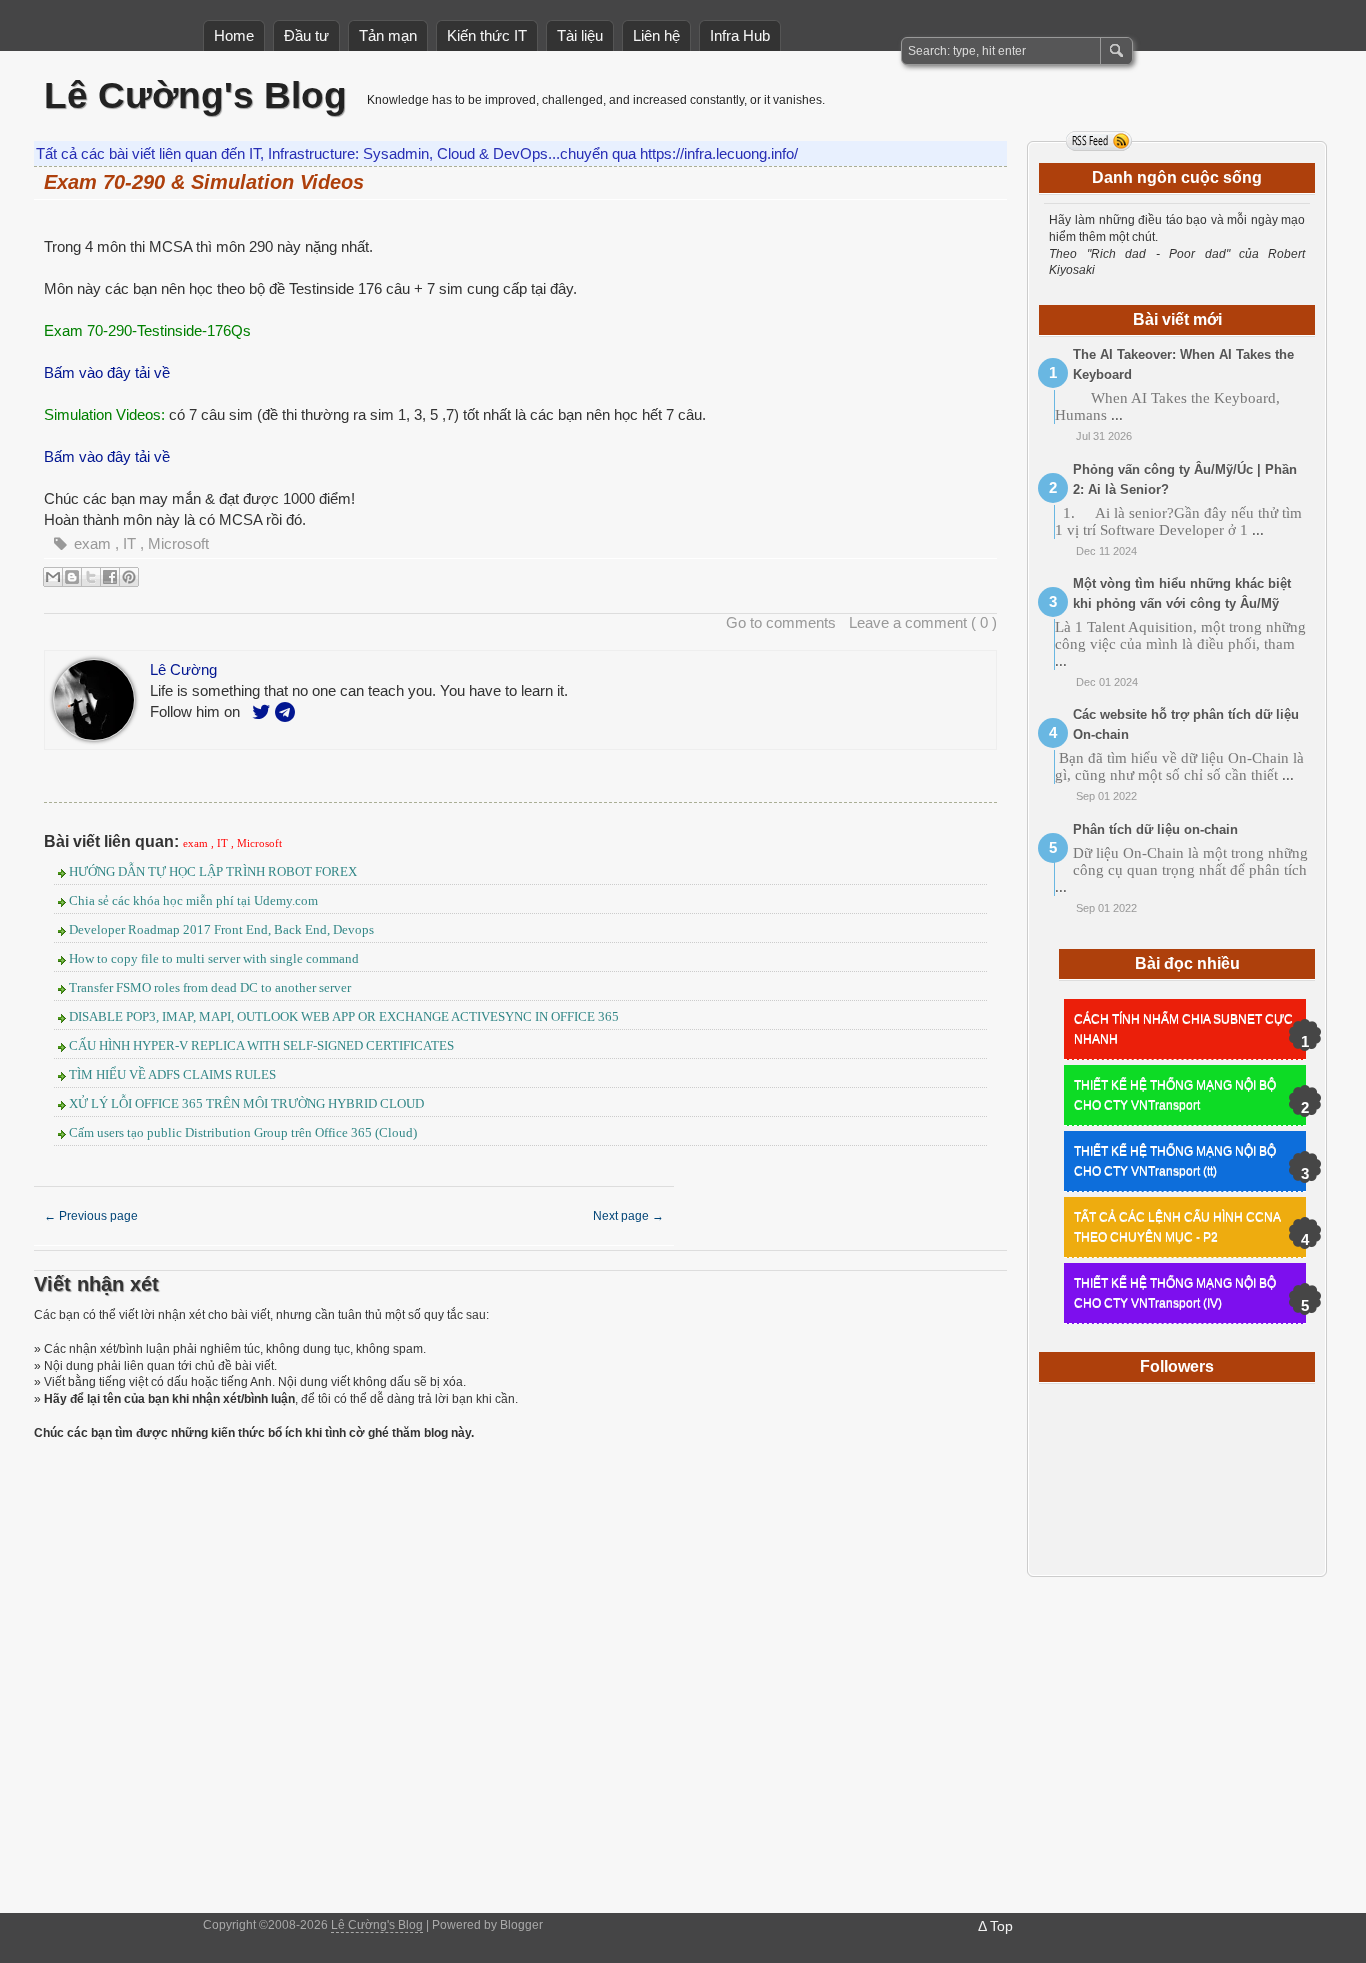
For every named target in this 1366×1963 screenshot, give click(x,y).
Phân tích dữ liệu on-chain (1155, 829)
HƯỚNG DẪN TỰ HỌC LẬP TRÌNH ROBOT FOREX (213, 871)
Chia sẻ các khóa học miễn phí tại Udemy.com (193, 900)
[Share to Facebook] (110, 577)
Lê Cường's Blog (195, 95)
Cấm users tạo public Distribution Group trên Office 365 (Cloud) (243, 1132)
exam (94, 543)
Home (234, 35)
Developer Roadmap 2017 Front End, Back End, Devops (221, 929)
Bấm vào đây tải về (107, 372)
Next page (628, 1216)
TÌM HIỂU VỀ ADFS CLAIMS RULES (172, 1074)
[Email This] (53, 577)
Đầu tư (306, 35)
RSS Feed (1099, 141)
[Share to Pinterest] (129, 577)
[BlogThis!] (72, 577)
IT (131, 543)
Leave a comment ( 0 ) (923, 622)
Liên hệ (656, 35)
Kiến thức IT (487, 35)
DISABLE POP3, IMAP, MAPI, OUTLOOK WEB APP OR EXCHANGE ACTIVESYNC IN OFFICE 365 (344, 1016)
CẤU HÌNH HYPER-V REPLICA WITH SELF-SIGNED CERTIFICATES (261, 1045)
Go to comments (781, 622)
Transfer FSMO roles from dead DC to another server (210, 987)
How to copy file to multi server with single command (214, 958)
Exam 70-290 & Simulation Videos (204, 182)
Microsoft (178, 543)
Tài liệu (580, 35)
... (1117, 415)
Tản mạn (388, 35)
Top (1001, 1926)
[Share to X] (91, 577)
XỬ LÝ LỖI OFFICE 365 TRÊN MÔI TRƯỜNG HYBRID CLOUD (246, 1103)
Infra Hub (740, 35)
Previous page (91, 1216)
